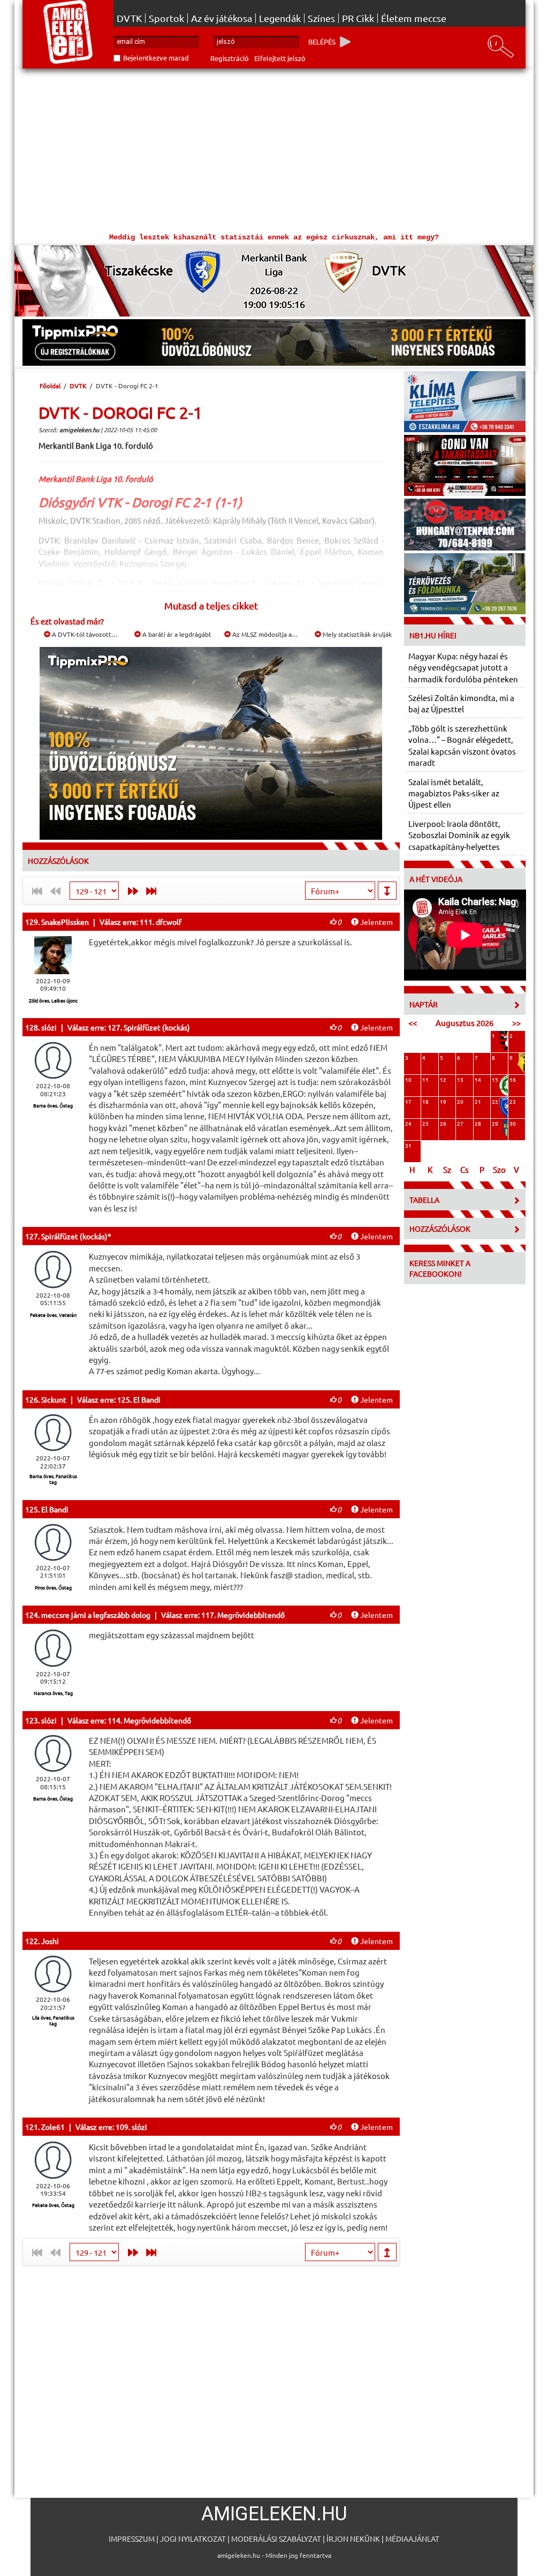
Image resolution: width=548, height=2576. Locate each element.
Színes (321, 18)
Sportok (166, 18)
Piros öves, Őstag (53, 1587)
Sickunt (54, 1399)
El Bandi (55, 1509)
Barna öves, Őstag (53, 1105)
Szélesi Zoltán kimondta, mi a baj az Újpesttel (461, 703)
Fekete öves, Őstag (53, 2205)
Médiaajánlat (412, 2539)
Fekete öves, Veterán (53, 1315)
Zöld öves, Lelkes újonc (53, 1000)
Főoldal (50, 386)
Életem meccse (414, 18)
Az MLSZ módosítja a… (264, 634)
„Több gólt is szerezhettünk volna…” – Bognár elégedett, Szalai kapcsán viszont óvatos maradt (462, 745)
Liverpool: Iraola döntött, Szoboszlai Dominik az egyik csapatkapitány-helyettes (459, 835)
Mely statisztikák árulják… (360, 634)
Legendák (280, 18)
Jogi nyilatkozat (193, 2539)
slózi (49, 1027)
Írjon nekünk (353, 2539)
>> (516, 1023)
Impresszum (132, 2539)
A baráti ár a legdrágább (177, 634)
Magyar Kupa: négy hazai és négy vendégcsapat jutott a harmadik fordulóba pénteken (463, 667)
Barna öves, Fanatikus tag (53, 1479)
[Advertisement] (274, 149)
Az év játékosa (222, 18)
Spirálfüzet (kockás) (74, 1236)
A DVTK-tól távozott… (84, 634)
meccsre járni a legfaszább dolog (96, 1615)
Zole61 (53, 2127)
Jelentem (376, 922)
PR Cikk (358, 18)
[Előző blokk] (130, 891)
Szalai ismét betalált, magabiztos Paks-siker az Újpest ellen (454, 793)
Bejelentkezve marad (156, 58)
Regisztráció (230, 58)
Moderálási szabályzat (276, 2539)
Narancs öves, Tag (53, 1693)
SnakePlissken (65, 922)
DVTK (129, 18)
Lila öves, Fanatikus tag (53, 2020)
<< (413, 1023)
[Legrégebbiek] (153, 891)
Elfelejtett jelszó (280, 58)
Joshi (50, 1941)
